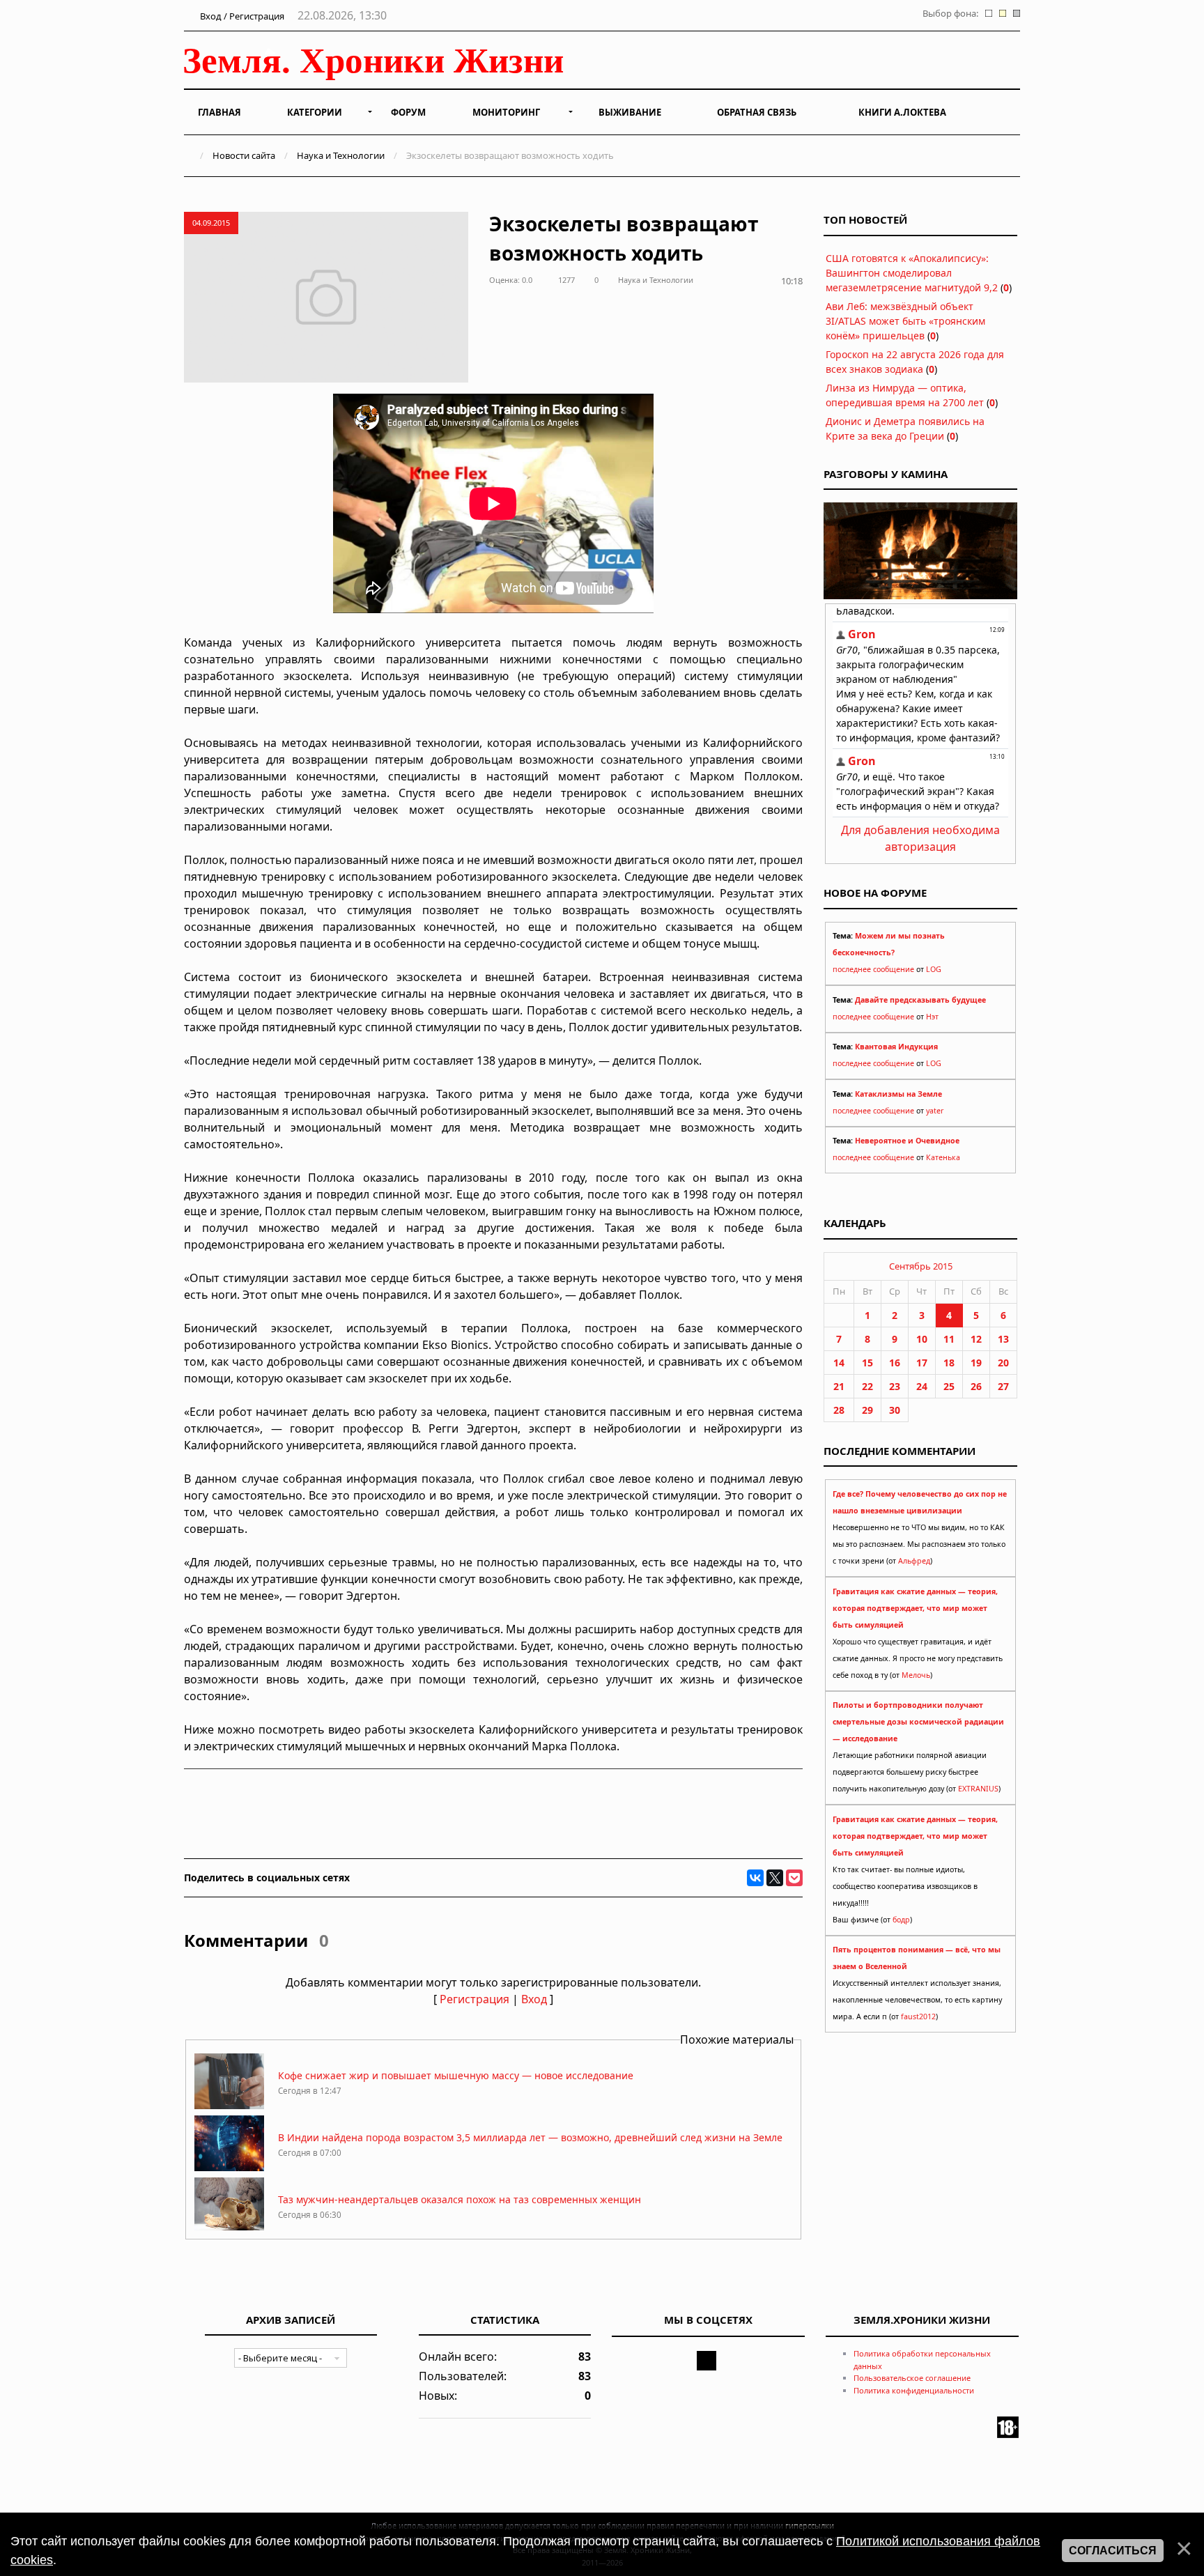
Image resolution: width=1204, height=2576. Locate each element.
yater (935, 1111)
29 (867, 1410)
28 (839, 1410)
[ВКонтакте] (755, 1878)
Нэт (932, 1017)
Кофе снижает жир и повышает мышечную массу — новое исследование (456, 2075)
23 (895, 1386)
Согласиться (1113, 2551)
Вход (534, 1999)
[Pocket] (794, 1878)
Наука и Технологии (341, 155)
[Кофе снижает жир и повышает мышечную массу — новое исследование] (229, 2105)
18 (949, 1363)
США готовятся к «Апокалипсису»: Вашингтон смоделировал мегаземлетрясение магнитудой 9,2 (912, 273)
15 (867, 1363)
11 (949, 1339)
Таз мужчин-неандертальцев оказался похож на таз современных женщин (460, 2199)
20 (1003, 1363)
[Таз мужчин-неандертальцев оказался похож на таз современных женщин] (229, 2229)
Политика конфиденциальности (914, 2390)
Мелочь (916, 1675)
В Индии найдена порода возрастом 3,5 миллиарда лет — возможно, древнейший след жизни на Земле (530, 2137)
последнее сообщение (873, 969)
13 (1003, 1339)
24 (922, 1386)
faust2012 (918, 2016)
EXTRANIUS (978, 1789)
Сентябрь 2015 (921, 1266)
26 (976, 1386)
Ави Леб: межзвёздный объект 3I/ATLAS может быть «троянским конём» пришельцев (905, 321)
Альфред (914, 1561)
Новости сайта (244, 155)
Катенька (943, 1157)
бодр (901, 1920)
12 (976, 1339)
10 (922, 1339)
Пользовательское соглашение (912, 2378)
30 (895, 1410)
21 (839, 1386)
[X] (775, 1878)
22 (867, 1386)
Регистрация (474, 1999)
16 (895, 1363)
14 (839, 1363)
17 (922, 1363)
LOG (934, 969)
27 (1003, 1386)
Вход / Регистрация (241, 16)
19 (976, 1363)
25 (949, 1386)
